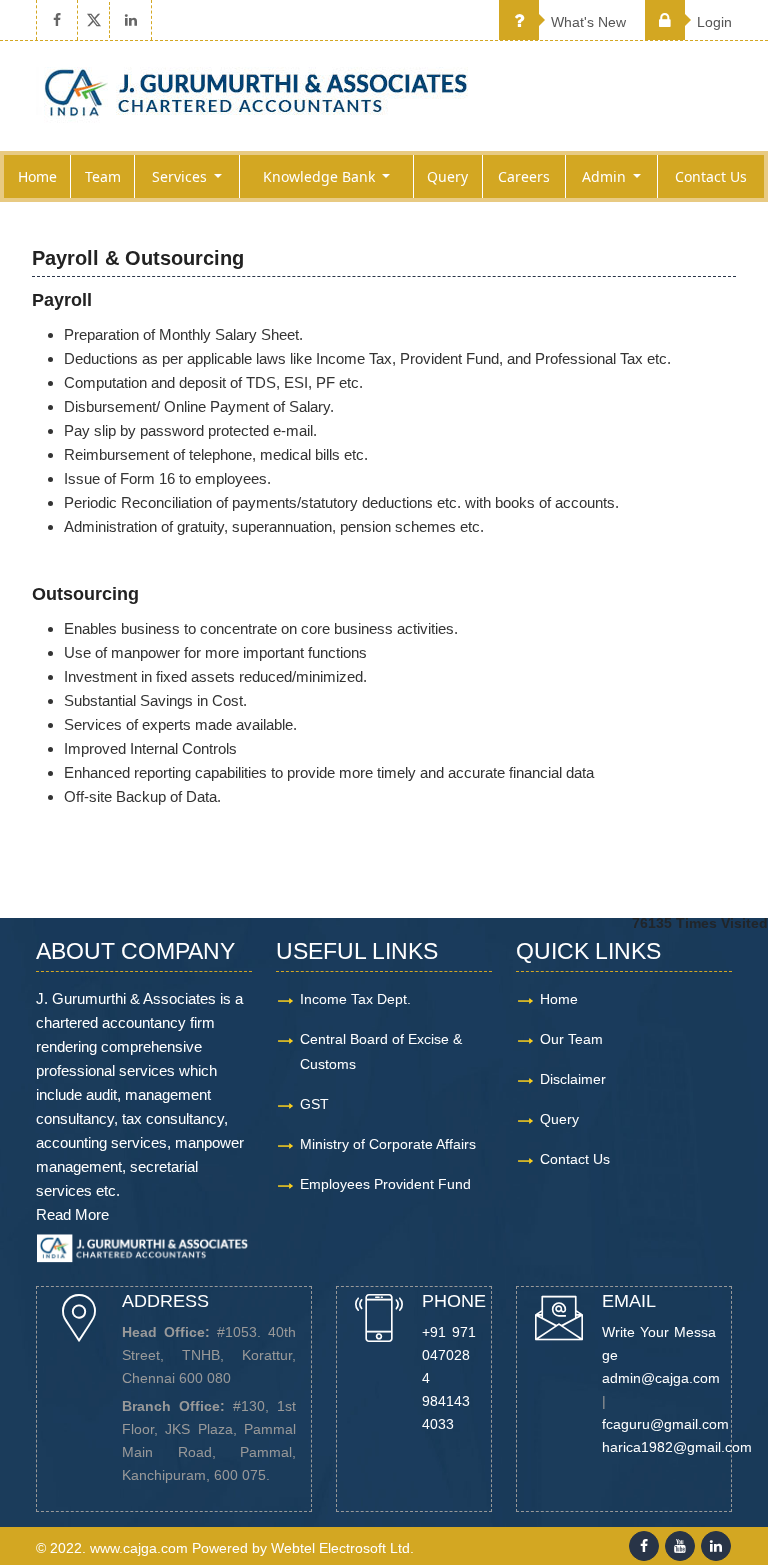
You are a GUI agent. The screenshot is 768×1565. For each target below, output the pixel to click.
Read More (72, 1214)
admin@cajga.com (661, 1378)
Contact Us (711, 176)
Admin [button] (606, 176)
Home (37, 176)
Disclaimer (573, 1079)
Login (712, 22)
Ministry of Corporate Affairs (388, 1144)
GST (314, 1104)
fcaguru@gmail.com (665, 1424)
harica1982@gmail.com (677, 1447)
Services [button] (181, 176)
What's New (586, 22)
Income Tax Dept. (355, 999)
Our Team (571, 1039)
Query (447, 176)
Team (103, 176)
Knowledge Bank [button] (321, 176)
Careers (524, 176)
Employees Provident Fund (385, 1184)
